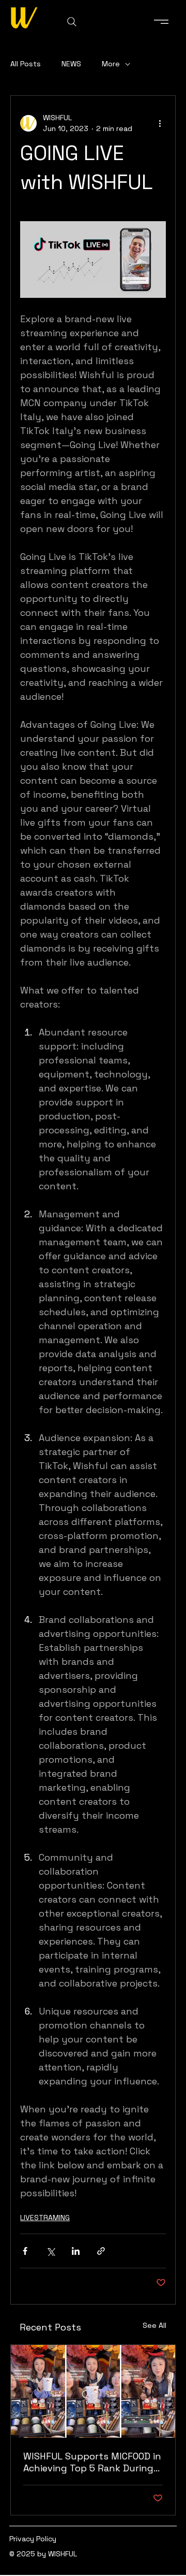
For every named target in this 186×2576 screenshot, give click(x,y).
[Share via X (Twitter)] (50, 2251)
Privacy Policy (33, 2539)
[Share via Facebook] (25, 2251)
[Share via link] (101, 2251)
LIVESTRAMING (45, 2218)
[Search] (72, 22)
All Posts (26, 64)
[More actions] (160, 123)
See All (154, 2325)
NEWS (71, 64)
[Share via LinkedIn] (76, 2251)
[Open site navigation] (162, 22)
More (111, 64)
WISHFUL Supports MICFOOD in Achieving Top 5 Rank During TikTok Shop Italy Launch (92, 2462)
